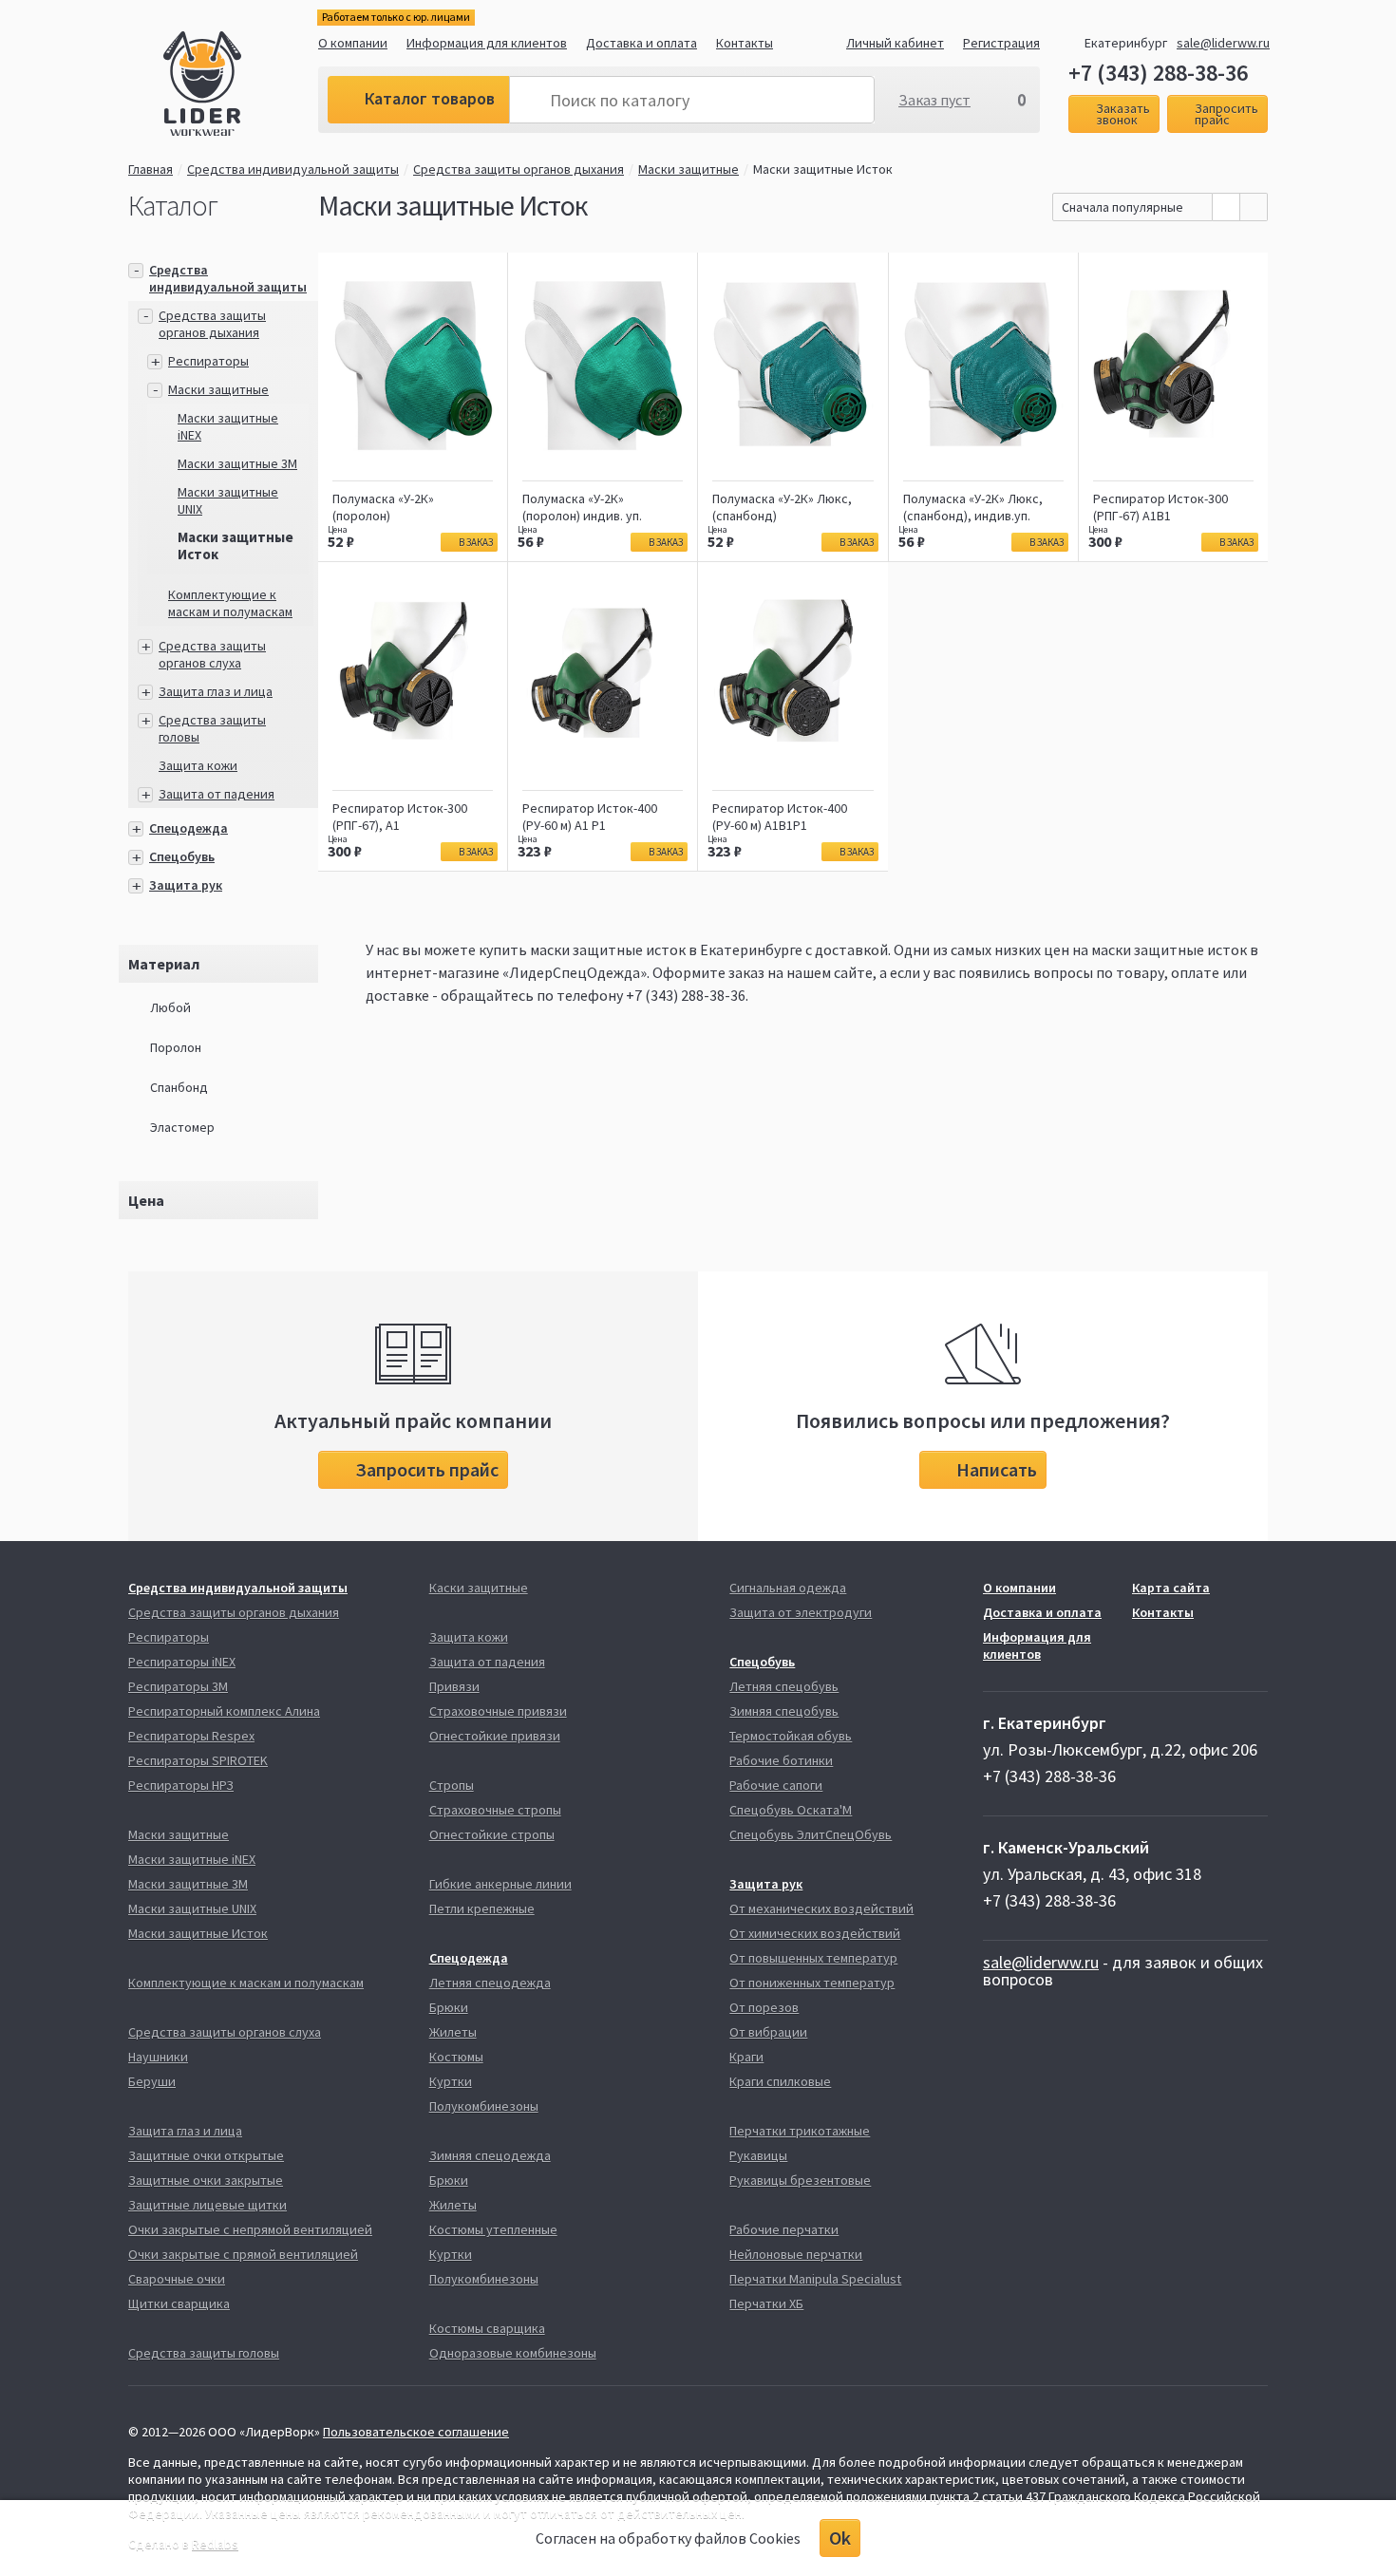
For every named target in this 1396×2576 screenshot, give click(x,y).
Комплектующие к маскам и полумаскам (230, 603)
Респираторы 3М (178, 1686)
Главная (151, 169)
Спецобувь (182, 856)
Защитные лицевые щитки (208, 2205)
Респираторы (208, 361)
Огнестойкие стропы (492, 1834)
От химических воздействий (815, 1933)
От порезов (764, 2007)
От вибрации (768, 2032)
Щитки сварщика (179, 2303)
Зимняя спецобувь (784, 1711)
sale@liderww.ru (1223, 43)
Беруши (152, 2081)
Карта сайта (1171, 1588)
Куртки (451, 2081)
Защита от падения (217, 794)
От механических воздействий (821, 1908)
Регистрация (1001, 43)
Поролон (176, 1047)
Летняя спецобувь (784, 1686)
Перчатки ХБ (766, 2303)
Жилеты (453, 2032)
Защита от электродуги (801, 1612)
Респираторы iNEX (182, 1662)
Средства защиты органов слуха (212, 654)
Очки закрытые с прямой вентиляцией (243, 2254)
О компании (353, 43)
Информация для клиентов (487, 43)
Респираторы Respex (191, 1736)
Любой (170, 1007)
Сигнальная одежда (788, 1588)
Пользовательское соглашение (416, 2432)
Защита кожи (198, 765)
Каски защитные (479, 1588)
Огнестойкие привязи (495, 1736)
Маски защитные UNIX (192, 1908)
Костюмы (456, 2057)
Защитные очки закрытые (206, 2180)
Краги (746, 2057)
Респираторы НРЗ (181, 1785)
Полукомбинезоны (484, 2106)
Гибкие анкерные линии (500, 1884)
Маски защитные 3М (237, 463)
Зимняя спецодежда (490, 2155)
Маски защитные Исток (198, 1933)
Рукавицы (758, 2155)
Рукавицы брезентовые (800, 2180)
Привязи (454, 1686)
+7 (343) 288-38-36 (1158, 73)
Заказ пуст (934, 100)
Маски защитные (689, 169)
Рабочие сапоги (776, 1785)
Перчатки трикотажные (800, 2131)
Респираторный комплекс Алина (224, 1711)
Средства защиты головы (204, 2353)
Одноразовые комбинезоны (513, 2353)
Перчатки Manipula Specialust (815, 2279)
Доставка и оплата (641, 43)
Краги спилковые (780, 2081)
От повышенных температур (813, 1958)
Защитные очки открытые (206, 2155)
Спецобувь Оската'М (791, 1810)
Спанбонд (179, 1087)
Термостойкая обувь (791, 1736)
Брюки (449, 2007)
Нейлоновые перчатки (796, 2254)
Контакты (745, 43)
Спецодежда (189, 828)
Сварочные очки (177, 2279)
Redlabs (215, 2544)
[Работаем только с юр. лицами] (241, 86)
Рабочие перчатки (784, 2229)
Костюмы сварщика (487, 2328)
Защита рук (186, 885)
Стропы (452, 1785)
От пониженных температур (812, 1983)
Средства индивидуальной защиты (293, 169)
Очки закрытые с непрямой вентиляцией (250, 2229)
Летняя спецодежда (490, 1983)
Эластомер (182, 1127)
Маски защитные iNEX (192, 1859)
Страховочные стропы (495, 1810)
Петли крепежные (482, 1908)
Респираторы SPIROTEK (198, 1760)
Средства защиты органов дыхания (519, 169)
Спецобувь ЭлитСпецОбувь (811, 1834)
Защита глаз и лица (216, 691)
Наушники (158, 2057)
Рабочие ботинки (781, 1760)
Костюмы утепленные (493, 2229)
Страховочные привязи (498, 1711)
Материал (164, 964)
